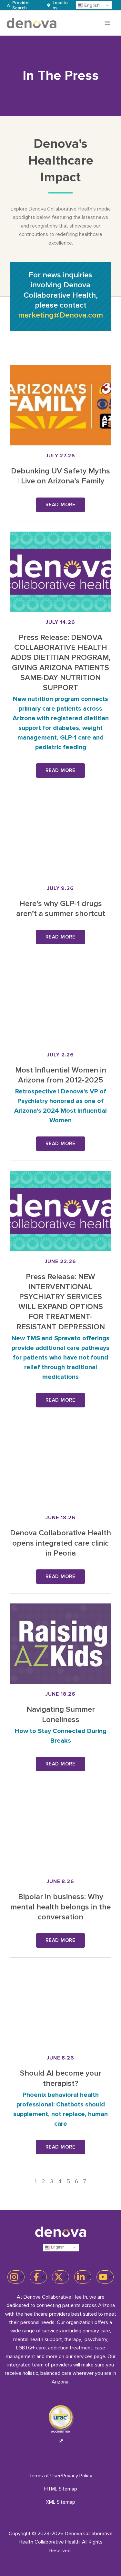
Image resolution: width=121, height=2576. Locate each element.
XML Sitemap (60, 2502)
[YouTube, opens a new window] (105, 2277)
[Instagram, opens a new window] (16, 2277)
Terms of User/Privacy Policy (61, 2476)
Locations (60, 5)
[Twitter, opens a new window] (60, 2277)
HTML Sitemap (61, 2489)
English (91, 5)
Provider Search (21, 5)
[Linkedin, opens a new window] (83, 2277)
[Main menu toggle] (107, 23)
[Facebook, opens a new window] (38, 2277)
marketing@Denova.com (60, 315)
